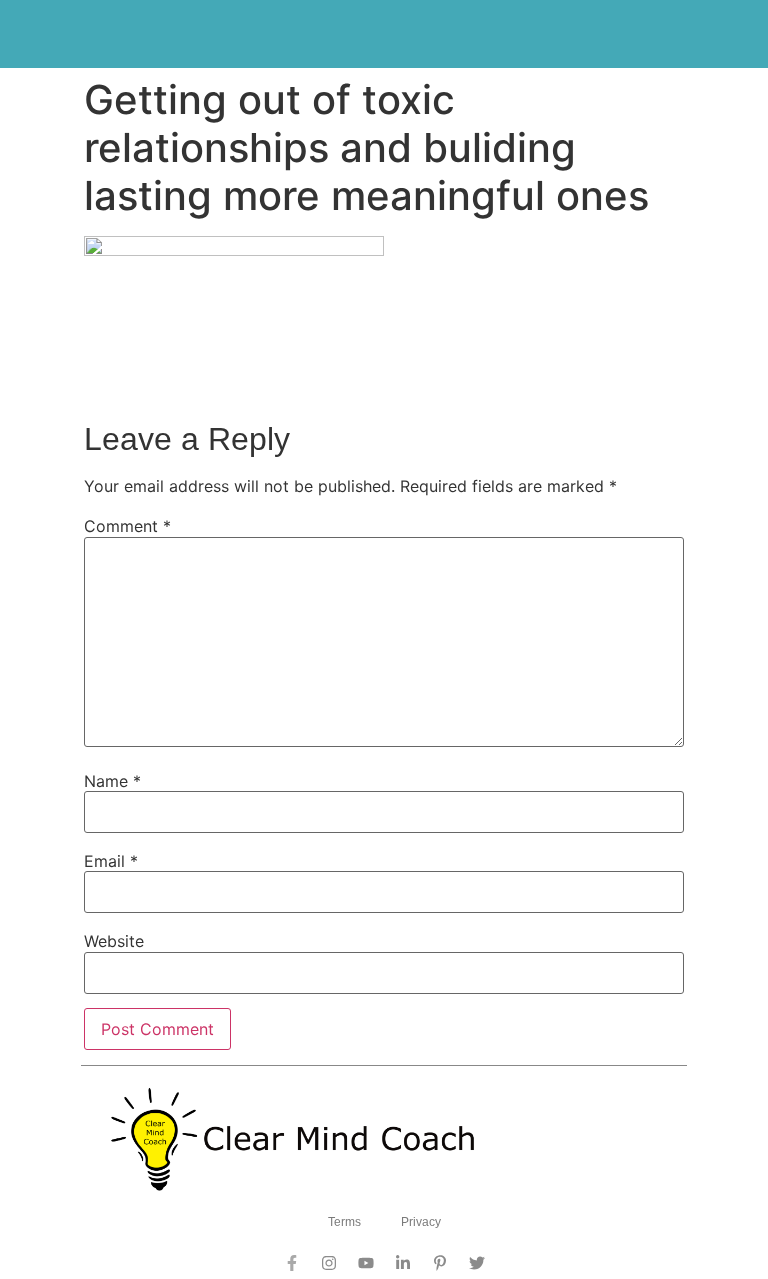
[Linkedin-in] (403, 1263)
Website (114, 941)
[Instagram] (329, 1263)
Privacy (421, 1222)
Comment (127, 526)
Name (112, 781)
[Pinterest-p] (440, 1263)
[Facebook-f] (292, 1263)
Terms (344, 1222)
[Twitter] (477, 1263)
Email (111, 861)
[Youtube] (366, 1263)
